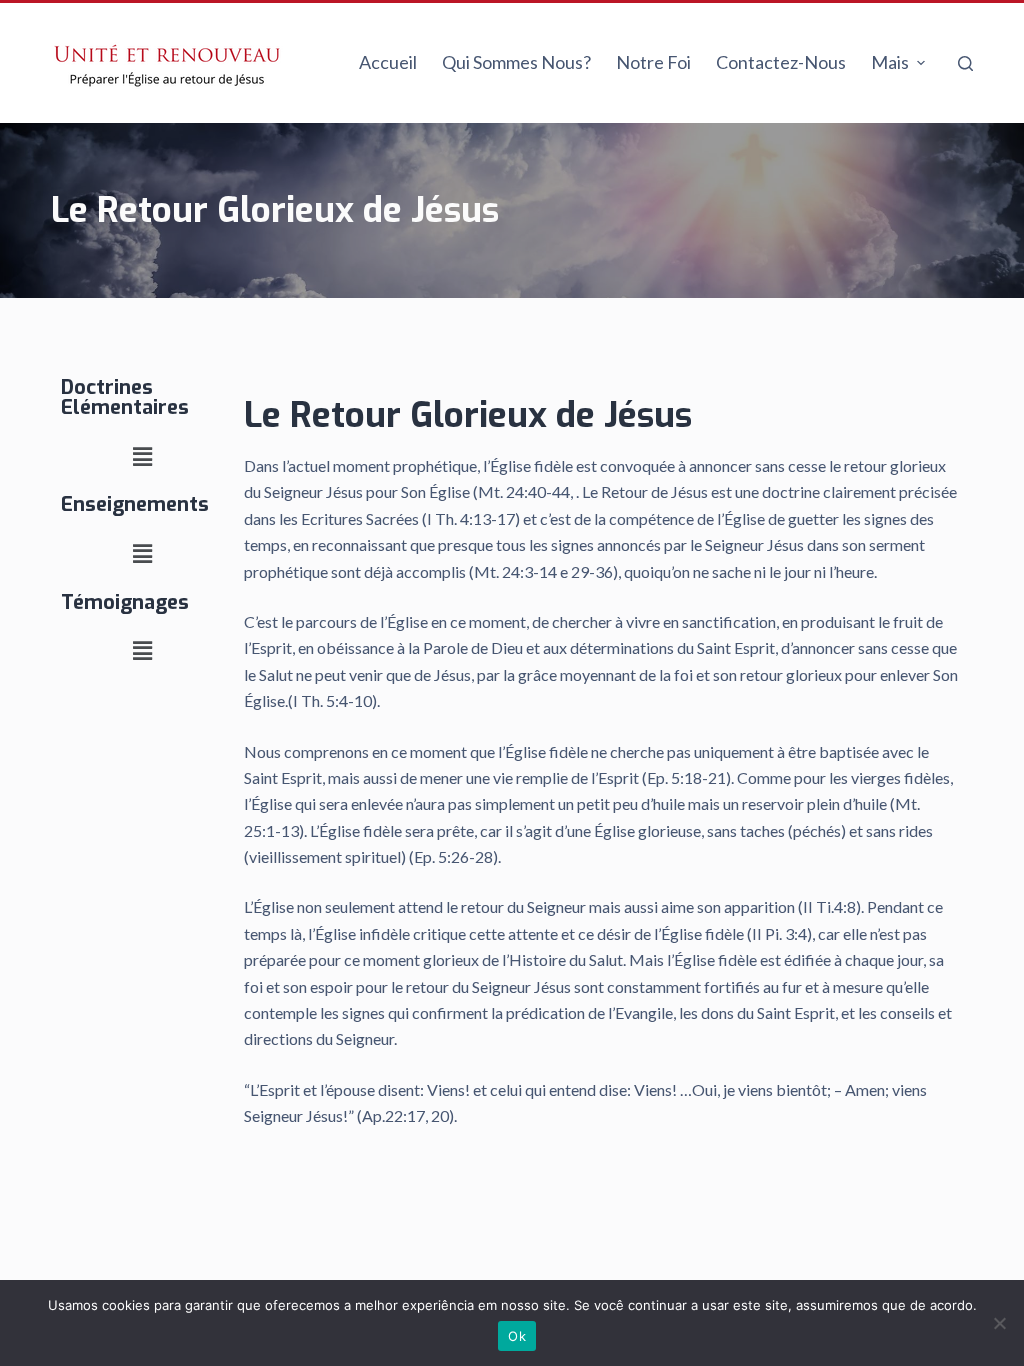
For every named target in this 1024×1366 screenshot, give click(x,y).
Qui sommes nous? (516, 62)
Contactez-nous (781, 62)
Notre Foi (653, 62)
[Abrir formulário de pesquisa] (965, 63)
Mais (890, 62)
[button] (142, 456)
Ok (517, 1336)
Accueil (388, 62)
